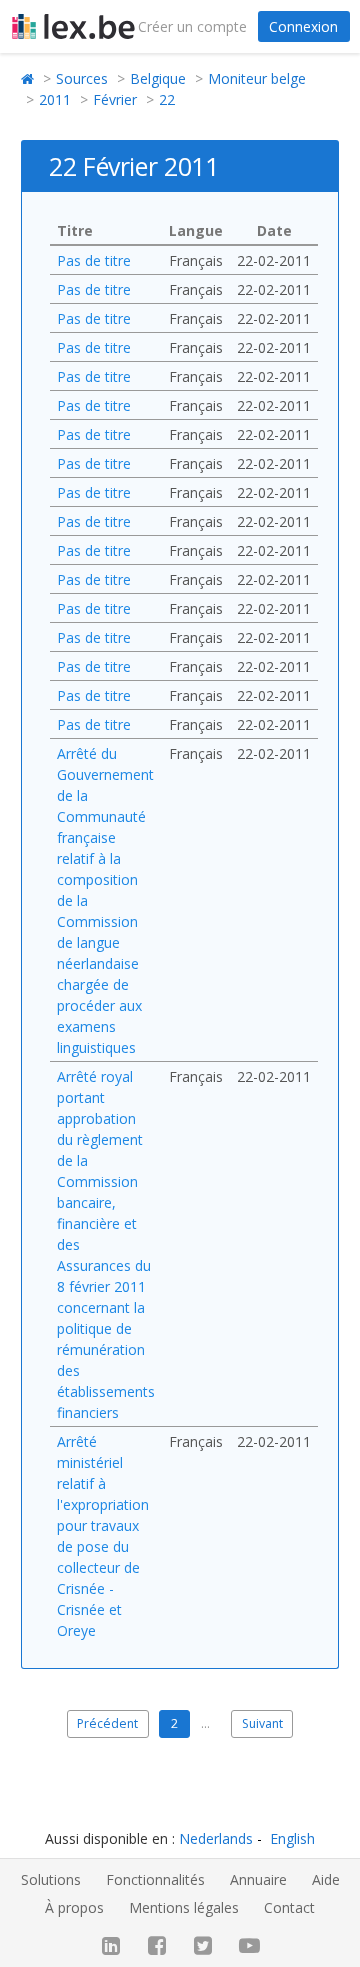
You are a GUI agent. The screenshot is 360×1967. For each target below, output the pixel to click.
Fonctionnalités (155, 1879)
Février (115, 99)
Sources (82, 78)
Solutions (51, 1879)
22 (167, 99)
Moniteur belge (257, 78)
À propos (74, 1907)
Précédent (107, 1723)
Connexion (303, 26)
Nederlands (216, 1838)
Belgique (158, 78)
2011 (55, 99)
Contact (289, 1907)
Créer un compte (192, 26)
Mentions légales (184, 1907)
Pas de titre (94, 260)
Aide (326, 1879)
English (292, 1838)
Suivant (262, 1723)
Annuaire (258, 1879)
